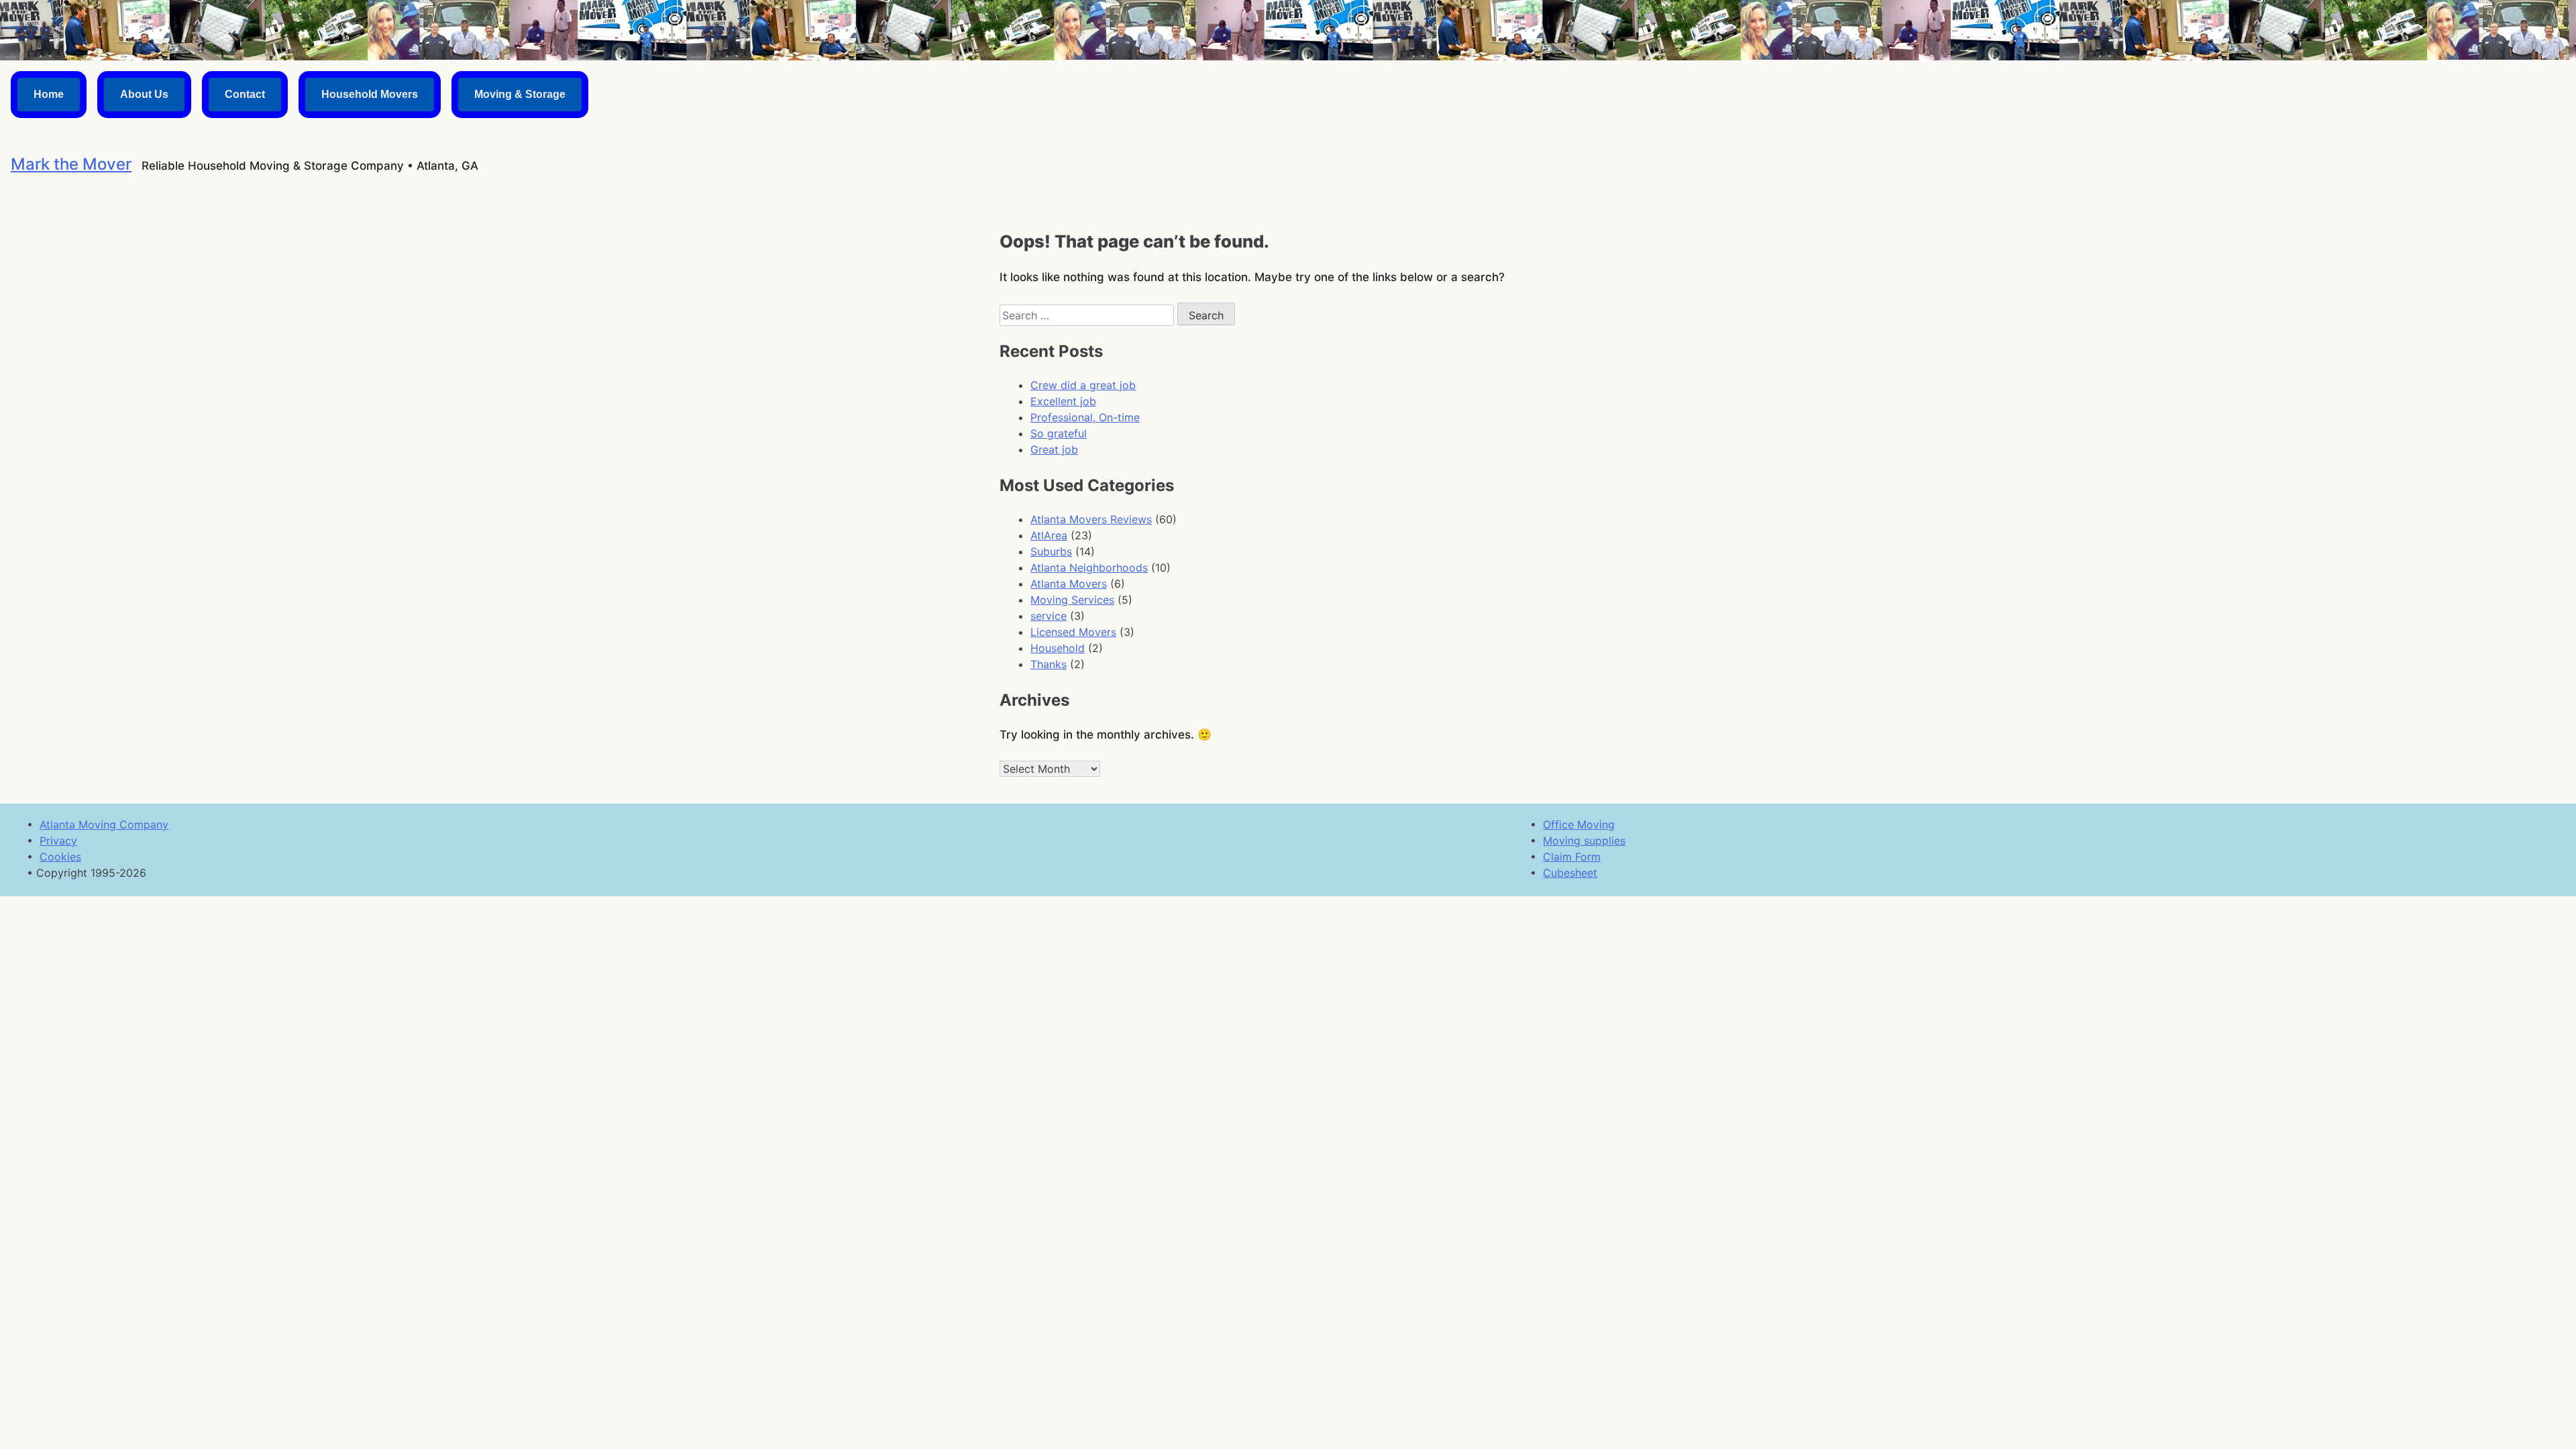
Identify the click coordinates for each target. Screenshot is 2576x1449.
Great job (1054, 449)
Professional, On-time (1085, 417)
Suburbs (1051, 551)
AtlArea (1049, 535)
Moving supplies (1584, 841)
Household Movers (370, 94)
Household (1058, 648)
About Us (144, 94)
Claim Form (1572, 857)
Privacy (58, 841)
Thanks (1049, 664)
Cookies (60, 857)
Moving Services (1072, 600)
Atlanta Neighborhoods (1089, 568)
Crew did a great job (1083, 385)
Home (49, 94)
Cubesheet (1570, 873)
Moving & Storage (520, 94)
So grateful (1059, 433)
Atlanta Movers (1069, 584)
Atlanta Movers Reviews (1091, 519)
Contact (245, 94)
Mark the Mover (71, 164)
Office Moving (1579, 824)
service (1049, 616)
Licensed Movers (1073, 632)
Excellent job (1063, 401)
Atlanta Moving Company (104, 824)
